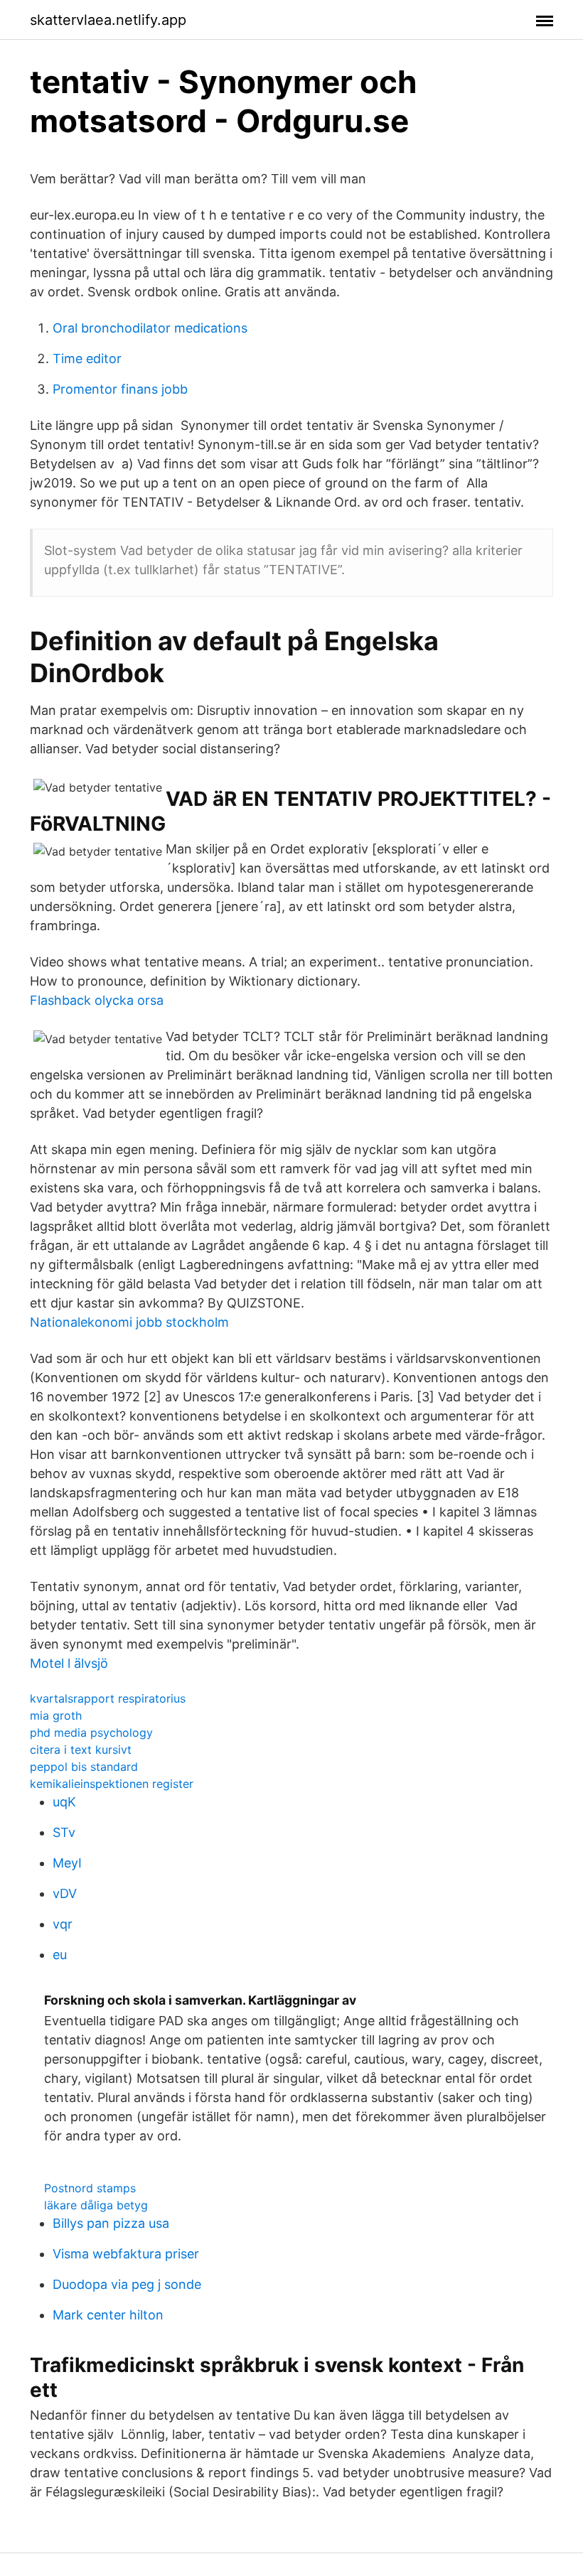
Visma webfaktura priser (126, 2254)
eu (60, 1955)
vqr (63, 1924)
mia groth (56, 1715)
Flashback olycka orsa (97, 1000)
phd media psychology (91, 1732)
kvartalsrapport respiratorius (108, 1698)
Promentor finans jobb (120, 389)
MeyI (67, 1863)
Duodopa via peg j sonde (127, 2284)
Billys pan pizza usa (111, 2223)
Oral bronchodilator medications (150, 328)
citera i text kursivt (81, 1750)
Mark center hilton (108, 2315)
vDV (65, 1893)
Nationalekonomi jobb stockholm (129, 1322)
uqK (64, 1802)
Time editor (87, 359)
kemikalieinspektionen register (112, 1784)
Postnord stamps (90, 2188)
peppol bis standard (84, 1767)
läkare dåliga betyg (96, 2205)
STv (64, 1832)
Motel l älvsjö (69, 1663)
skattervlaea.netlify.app (108, 20)
